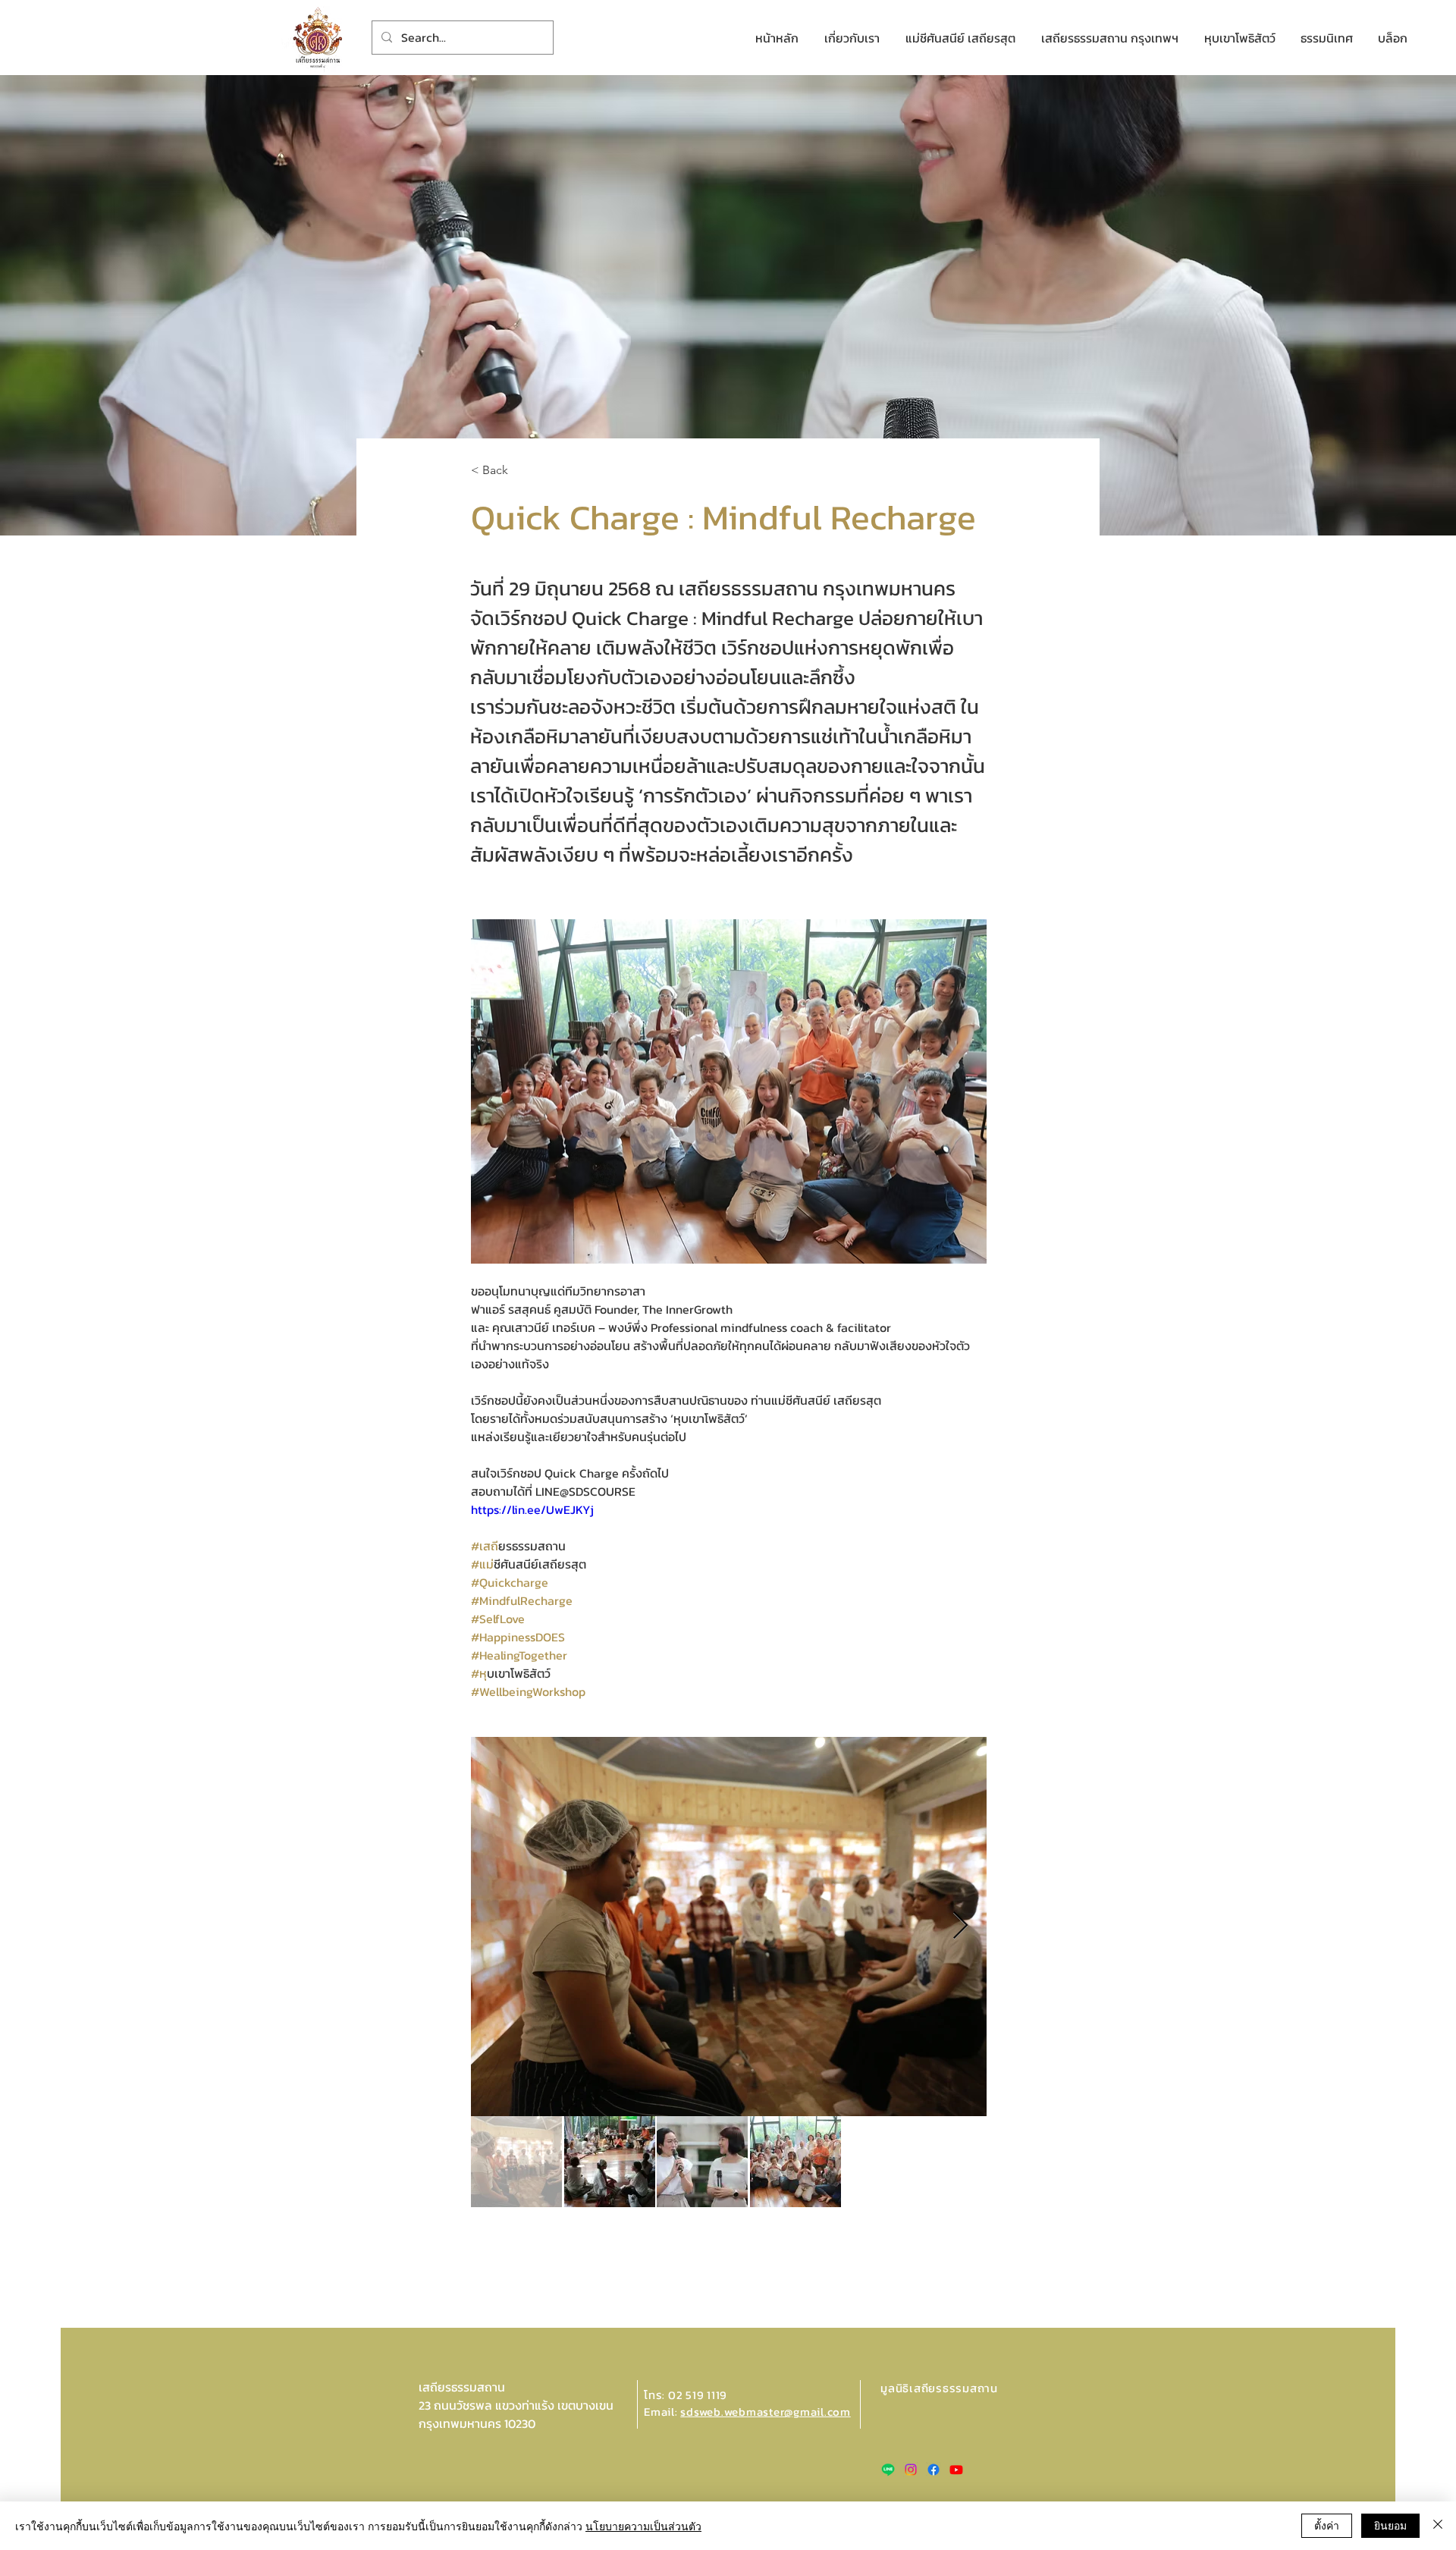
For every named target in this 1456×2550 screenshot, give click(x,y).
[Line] (888, 2470)
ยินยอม (1390, 2525)
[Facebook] (934, 2470)
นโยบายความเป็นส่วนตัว (643, 2526)
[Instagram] (911, 2470)
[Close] (1438, 2526)
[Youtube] (956, 2470)
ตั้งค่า (1327, 2525)
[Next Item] (960, 1926)
